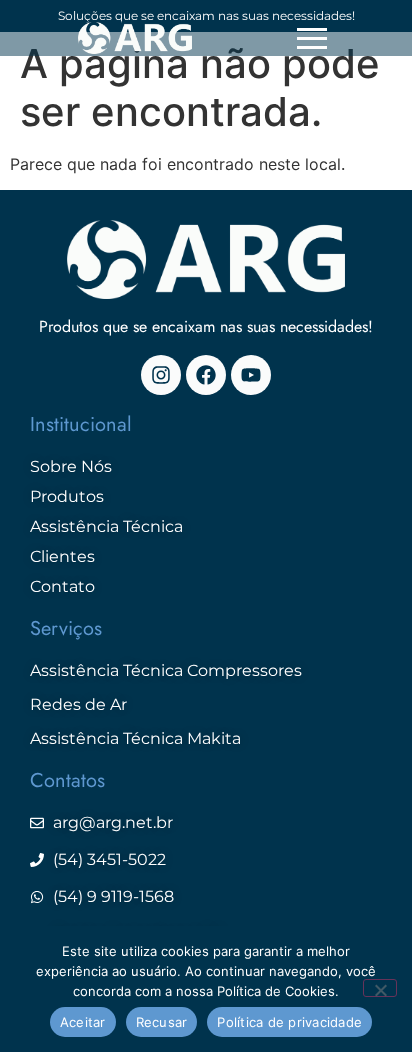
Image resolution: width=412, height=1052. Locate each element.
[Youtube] (251, 375)
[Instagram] (161, 375)
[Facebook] (206, 375)
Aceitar (83, 1022)
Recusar (162, 1022)
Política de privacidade (289, 1022)
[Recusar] (380, 988)
